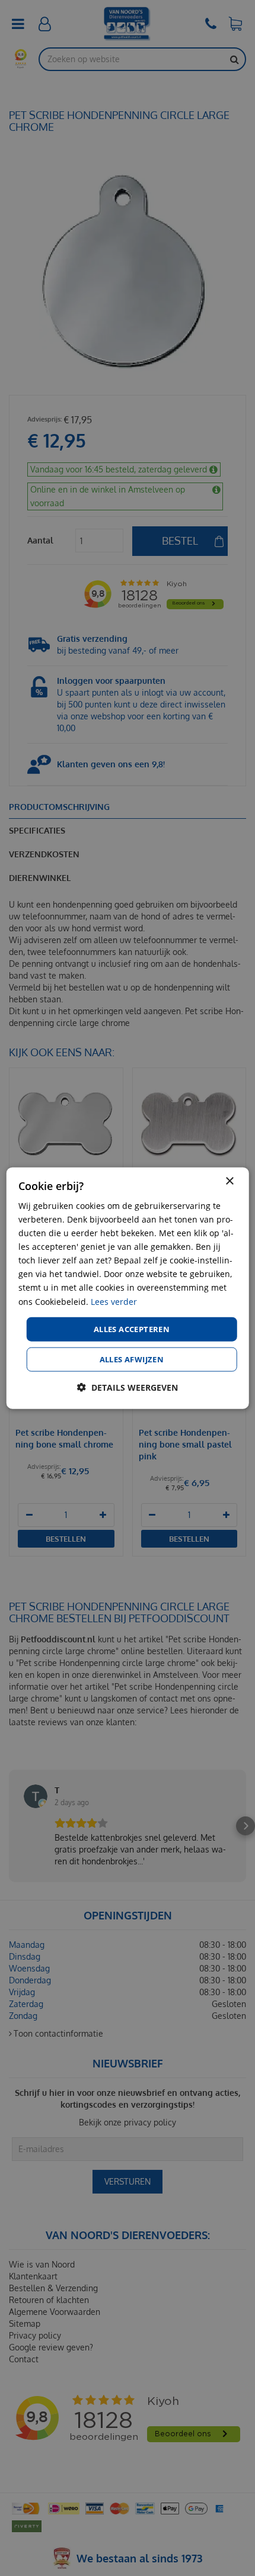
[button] (128, 1387)
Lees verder (114, 1301)
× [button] (229, 1181)
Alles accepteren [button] (132, 1329)
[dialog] (128, 1288)
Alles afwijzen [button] (132, 1359)
